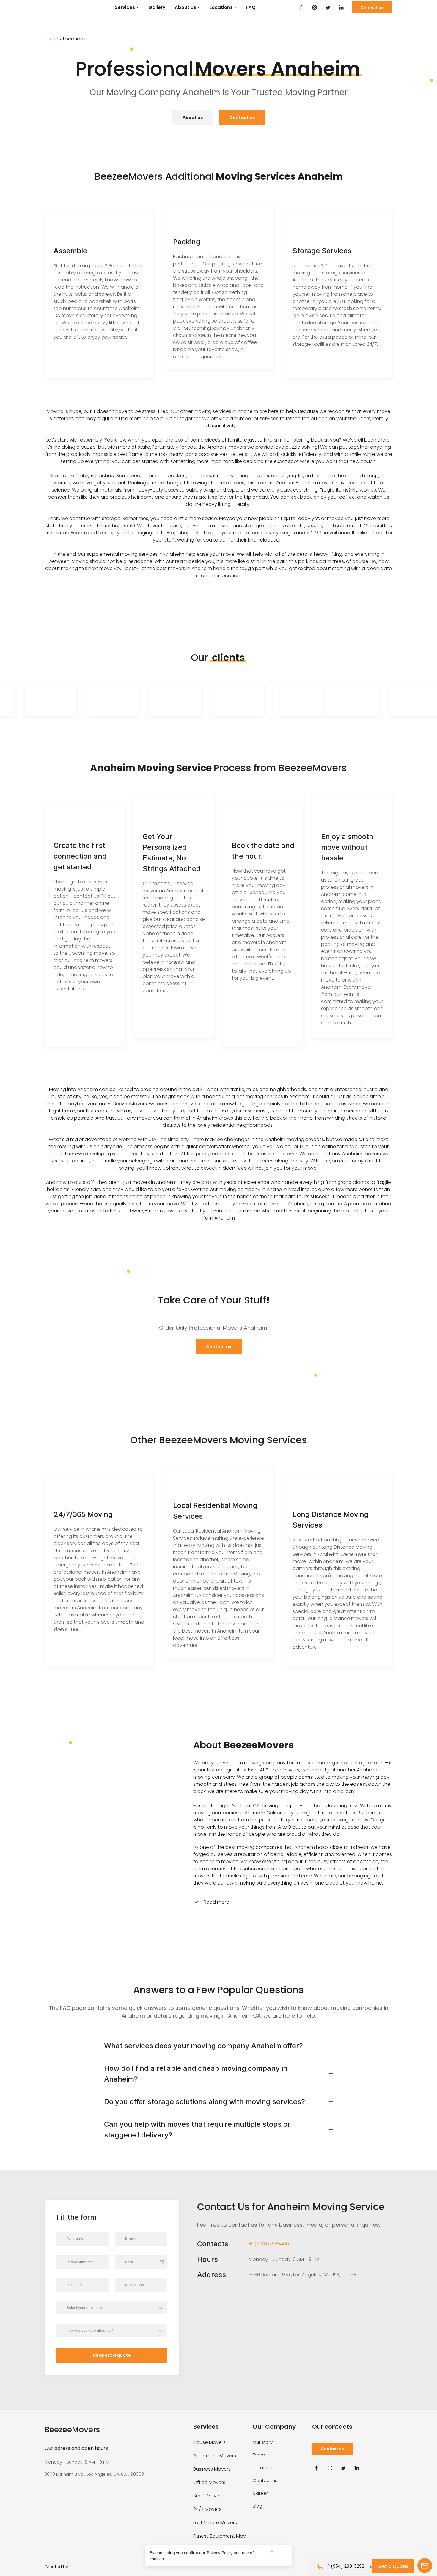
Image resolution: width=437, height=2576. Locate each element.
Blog (257, 2506)
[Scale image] (69, 699)
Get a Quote (393, 2566)
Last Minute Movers (215, 2523)
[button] (301, 7)
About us (186, 7)
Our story (263, 2442)
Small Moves (208, 2496)
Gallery (157, 7)
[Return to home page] (59, 7)
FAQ (251, 7)
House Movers (209, 2442)
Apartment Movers (215, 2456)
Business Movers (212, 2469)
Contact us (265, 2480)
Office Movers (209, 2482)
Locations (221, 7)
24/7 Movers (207, 2509)
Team (259, 2455)
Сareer (260, 2493)
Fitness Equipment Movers (221, 2536)
